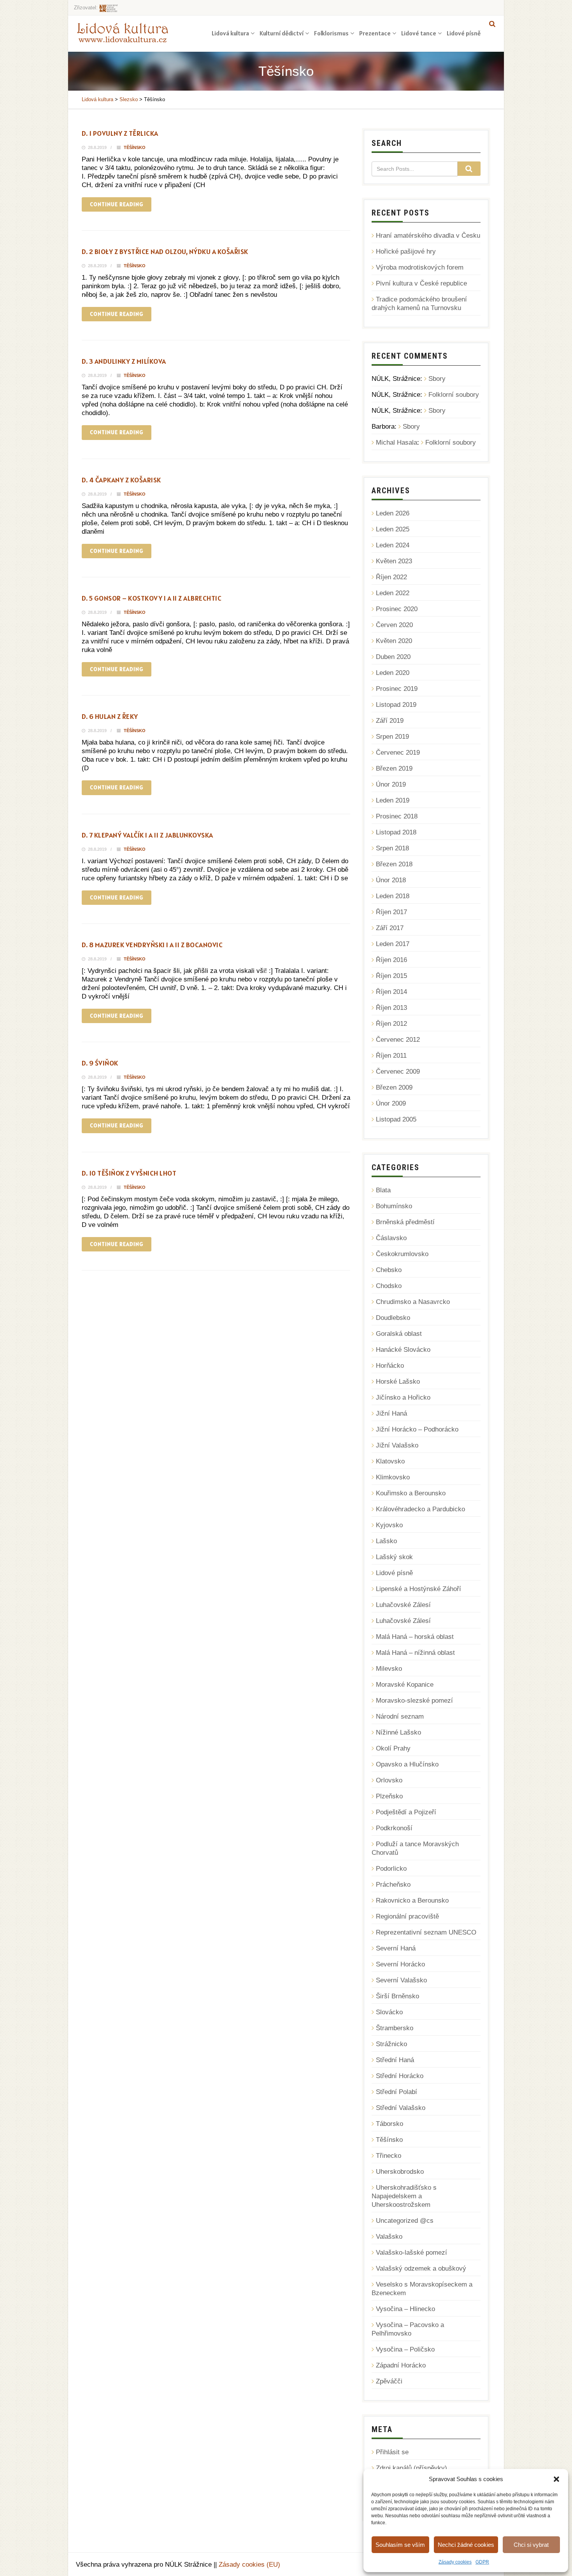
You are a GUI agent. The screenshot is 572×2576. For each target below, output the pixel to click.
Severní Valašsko (401, 1980)
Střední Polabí (397, 2092)
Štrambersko (395, 2028)
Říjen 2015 (391, 976)
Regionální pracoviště (407, 1916)
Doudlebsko (393, 1318)
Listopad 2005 (396, 1119)
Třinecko (389, 2156)
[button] (556, 2479)
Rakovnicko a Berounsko (412, 1900)
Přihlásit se (392, 2452)
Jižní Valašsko (397, 1445)
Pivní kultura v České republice (421, 283)
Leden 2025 (393, 529)
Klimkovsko (393, 1477)
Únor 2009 (391, 1103)
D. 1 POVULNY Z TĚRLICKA (120, 133)
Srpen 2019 (392, 737)
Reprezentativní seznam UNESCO (426, 1932)
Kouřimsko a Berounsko (411, 1493)
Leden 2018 (393, 896)
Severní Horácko (400, 1964)
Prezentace (375, 33)
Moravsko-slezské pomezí (414, 1701)
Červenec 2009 (398, 1072)
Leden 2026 (393, 513)
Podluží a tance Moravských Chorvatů (415, 1848)
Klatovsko (390, 1461)
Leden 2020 (393, 673)
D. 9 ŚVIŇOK (100, 1063)
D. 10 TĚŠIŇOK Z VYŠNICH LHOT (129, 1173)
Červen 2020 (394, 625)
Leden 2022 (393, 593)
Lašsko (386, 1541)
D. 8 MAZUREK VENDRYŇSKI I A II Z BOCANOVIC (152, 945)
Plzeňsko (389, 1796)
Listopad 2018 (396, 832)
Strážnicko (391, 2044)
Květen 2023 (394, 561)
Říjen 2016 (391, 960)
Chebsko (389, 1270)
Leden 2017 (393, 944)
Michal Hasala (397, 442)
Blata (383, 1190)
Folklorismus (331, 33)
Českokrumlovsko (402, 1254)
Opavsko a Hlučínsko (407, 1764)
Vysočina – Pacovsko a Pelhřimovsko (408, 2329)
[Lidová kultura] (123, 32)
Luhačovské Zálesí (403, 1605)
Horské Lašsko (398, 1382)
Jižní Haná (391, 1413)
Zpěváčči (389, 2381)
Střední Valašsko (401, 2108)
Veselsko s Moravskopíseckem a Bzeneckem (422, 2289)
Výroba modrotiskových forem (420, 267)
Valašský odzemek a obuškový (421, 2268)
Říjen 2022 (391, 577)
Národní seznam (400, 1716)
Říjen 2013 (391, 1008)
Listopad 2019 (396, 705)
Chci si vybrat (531, 2545)
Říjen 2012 (391, 1024)
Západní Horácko (401, 2365)
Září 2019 (390, 721)
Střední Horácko (400, 2076)
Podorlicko (391, 1869)
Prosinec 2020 (397, 609)
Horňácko (390, 1366)
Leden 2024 (393, 545)
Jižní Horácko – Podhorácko (417, 1429)
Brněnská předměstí (405, 1222)
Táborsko (390, 2124)
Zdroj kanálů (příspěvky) (411, 2468)
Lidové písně (464, 33)
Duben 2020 (393, 657)
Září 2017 (390, 928)
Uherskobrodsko (400, 2172)
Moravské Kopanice (405, 1685)
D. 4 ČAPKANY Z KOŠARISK (121, 480)
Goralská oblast (399, 1334)
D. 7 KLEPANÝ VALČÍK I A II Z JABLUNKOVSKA (147, 835)
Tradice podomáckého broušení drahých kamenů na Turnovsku (419, 304)
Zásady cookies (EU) (249, 2565)
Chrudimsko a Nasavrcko (413, 1302)
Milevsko (389, 1669)
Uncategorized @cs (405, 2221)
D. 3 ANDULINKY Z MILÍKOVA (124, 361)
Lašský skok (394, 1557)
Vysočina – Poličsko (405, 2349)
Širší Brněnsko (397, 1996)
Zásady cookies (455, 2562)
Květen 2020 (394, 641)
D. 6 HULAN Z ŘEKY (110, 716)
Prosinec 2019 (397, 689)
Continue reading (117, 204)
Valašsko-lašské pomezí (411, 2253)
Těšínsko (135, 147)
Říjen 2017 (391, 912)
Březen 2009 (394, 1087)
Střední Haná (395, 2060)
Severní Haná (396, 1948)
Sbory (437, 379)
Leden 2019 (393, 800)
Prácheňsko (393, 1885)
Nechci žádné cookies (466, 2545)
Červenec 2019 (398, 753)
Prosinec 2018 (397, 816)
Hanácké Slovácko (403, 1350)
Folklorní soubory (454, 395)
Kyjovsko (389, 1525)
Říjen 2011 (391, 1056)
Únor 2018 (391, 880)
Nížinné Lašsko (398, 1732)
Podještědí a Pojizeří (406, 1812)
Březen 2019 (394, 768)
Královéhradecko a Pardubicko (420, 1509)
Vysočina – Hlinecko (405, 2309)
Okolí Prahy (393, 1748)
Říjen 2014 (391, 992)
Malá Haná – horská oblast (415, 1637)
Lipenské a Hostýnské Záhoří (418, 1589)
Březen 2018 (394, 864)
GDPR (482, 2562)
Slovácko (389, 2012)
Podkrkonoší (394, 1828)
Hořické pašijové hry (406, 251)
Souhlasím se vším (400, 2545)
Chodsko (389, 1286)
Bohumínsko (394, 1206)
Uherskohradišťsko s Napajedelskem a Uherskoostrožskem (404, 2196)
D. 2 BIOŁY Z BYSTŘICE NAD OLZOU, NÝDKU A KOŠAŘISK (165, 251)
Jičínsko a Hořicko (403, 1398)
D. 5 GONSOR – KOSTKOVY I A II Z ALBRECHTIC (152, 598)
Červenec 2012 (398, 1040)
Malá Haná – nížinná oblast (415, 1653)
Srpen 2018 (392, 848)
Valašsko (389, 2237)
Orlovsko (389, 1780)
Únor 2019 (391, 784)
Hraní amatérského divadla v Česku (428, 236)
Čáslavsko (391, 1238)
